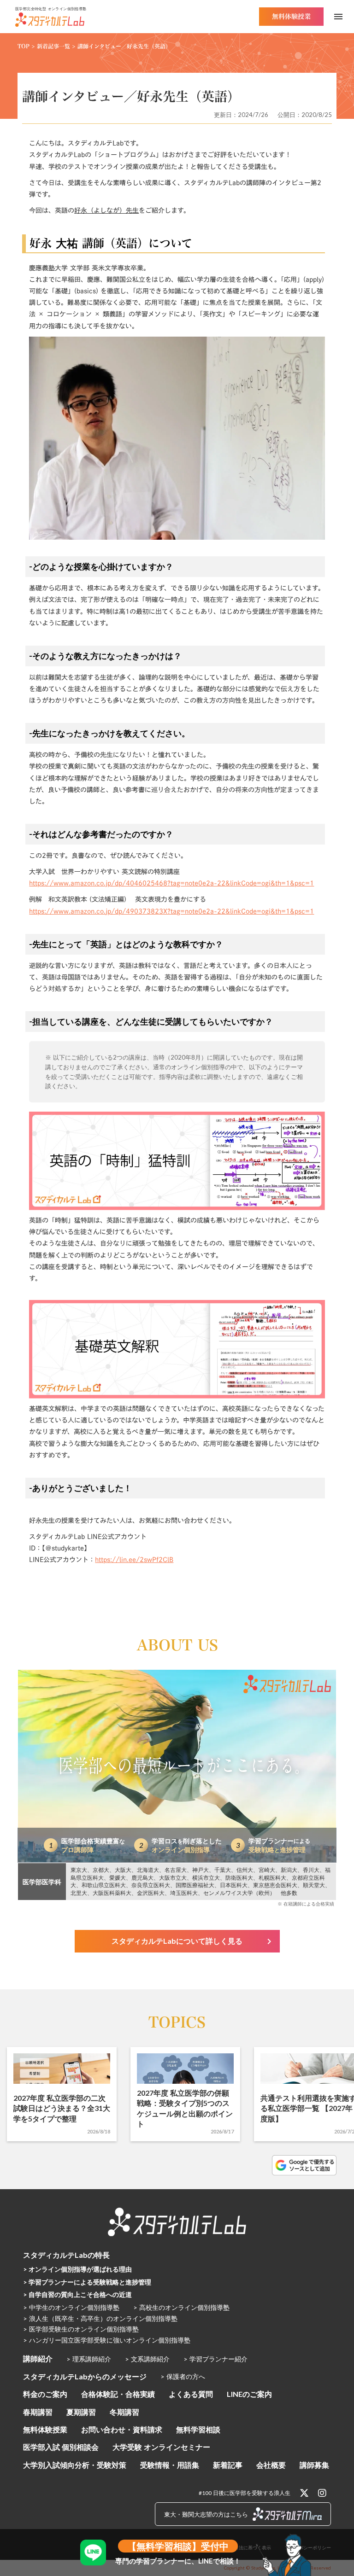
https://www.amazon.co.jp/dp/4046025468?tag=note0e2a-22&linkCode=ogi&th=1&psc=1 (171, 883)
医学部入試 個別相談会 (61, 2447)
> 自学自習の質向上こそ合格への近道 (77, 2294)
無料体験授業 (45, 2429)
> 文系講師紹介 (147, 2359)
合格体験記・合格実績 (118, 2394)
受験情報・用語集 (170, 2465)
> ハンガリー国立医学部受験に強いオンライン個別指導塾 (107, 2340)
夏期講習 (81, 2412)
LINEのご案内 (249, 2394)
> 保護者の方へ (183, 2376)
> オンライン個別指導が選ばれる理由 (77, 2269)
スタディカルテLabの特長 (66, 2255)
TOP (24, 46)
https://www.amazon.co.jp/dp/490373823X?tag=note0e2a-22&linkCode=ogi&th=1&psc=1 (171, 911)
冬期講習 (124, 2412)
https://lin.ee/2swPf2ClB (134, 1560)
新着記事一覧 (53, 46)
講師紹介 (38, 2358)
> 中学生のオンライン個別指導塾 (71, 2307)
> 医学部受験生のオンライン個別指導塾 (81, 2329)
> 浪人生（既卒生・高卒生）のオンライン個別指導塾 (100, 2318)
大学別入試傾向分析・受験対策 (75, 2465)
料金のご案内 (45, 2394)
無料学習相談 (198, 2429)
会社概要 (271, 2465)
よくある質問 (191, 2394)
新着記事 (228, 2465)
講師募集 (314, 2465)
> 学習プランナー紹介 (215, 2359)
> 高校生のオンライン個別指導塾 (181, 2307)
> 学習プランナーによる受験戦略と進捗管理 (87, 2282)
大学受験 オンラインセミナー (161, 2447)
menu (338, 17)
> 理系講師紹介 (89, 2359)
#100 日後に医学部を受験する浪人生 (245, 2493)
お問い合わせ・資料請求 (122, 2429)
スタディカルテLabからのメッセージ (85, 2376)
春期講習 (38, 2412)
